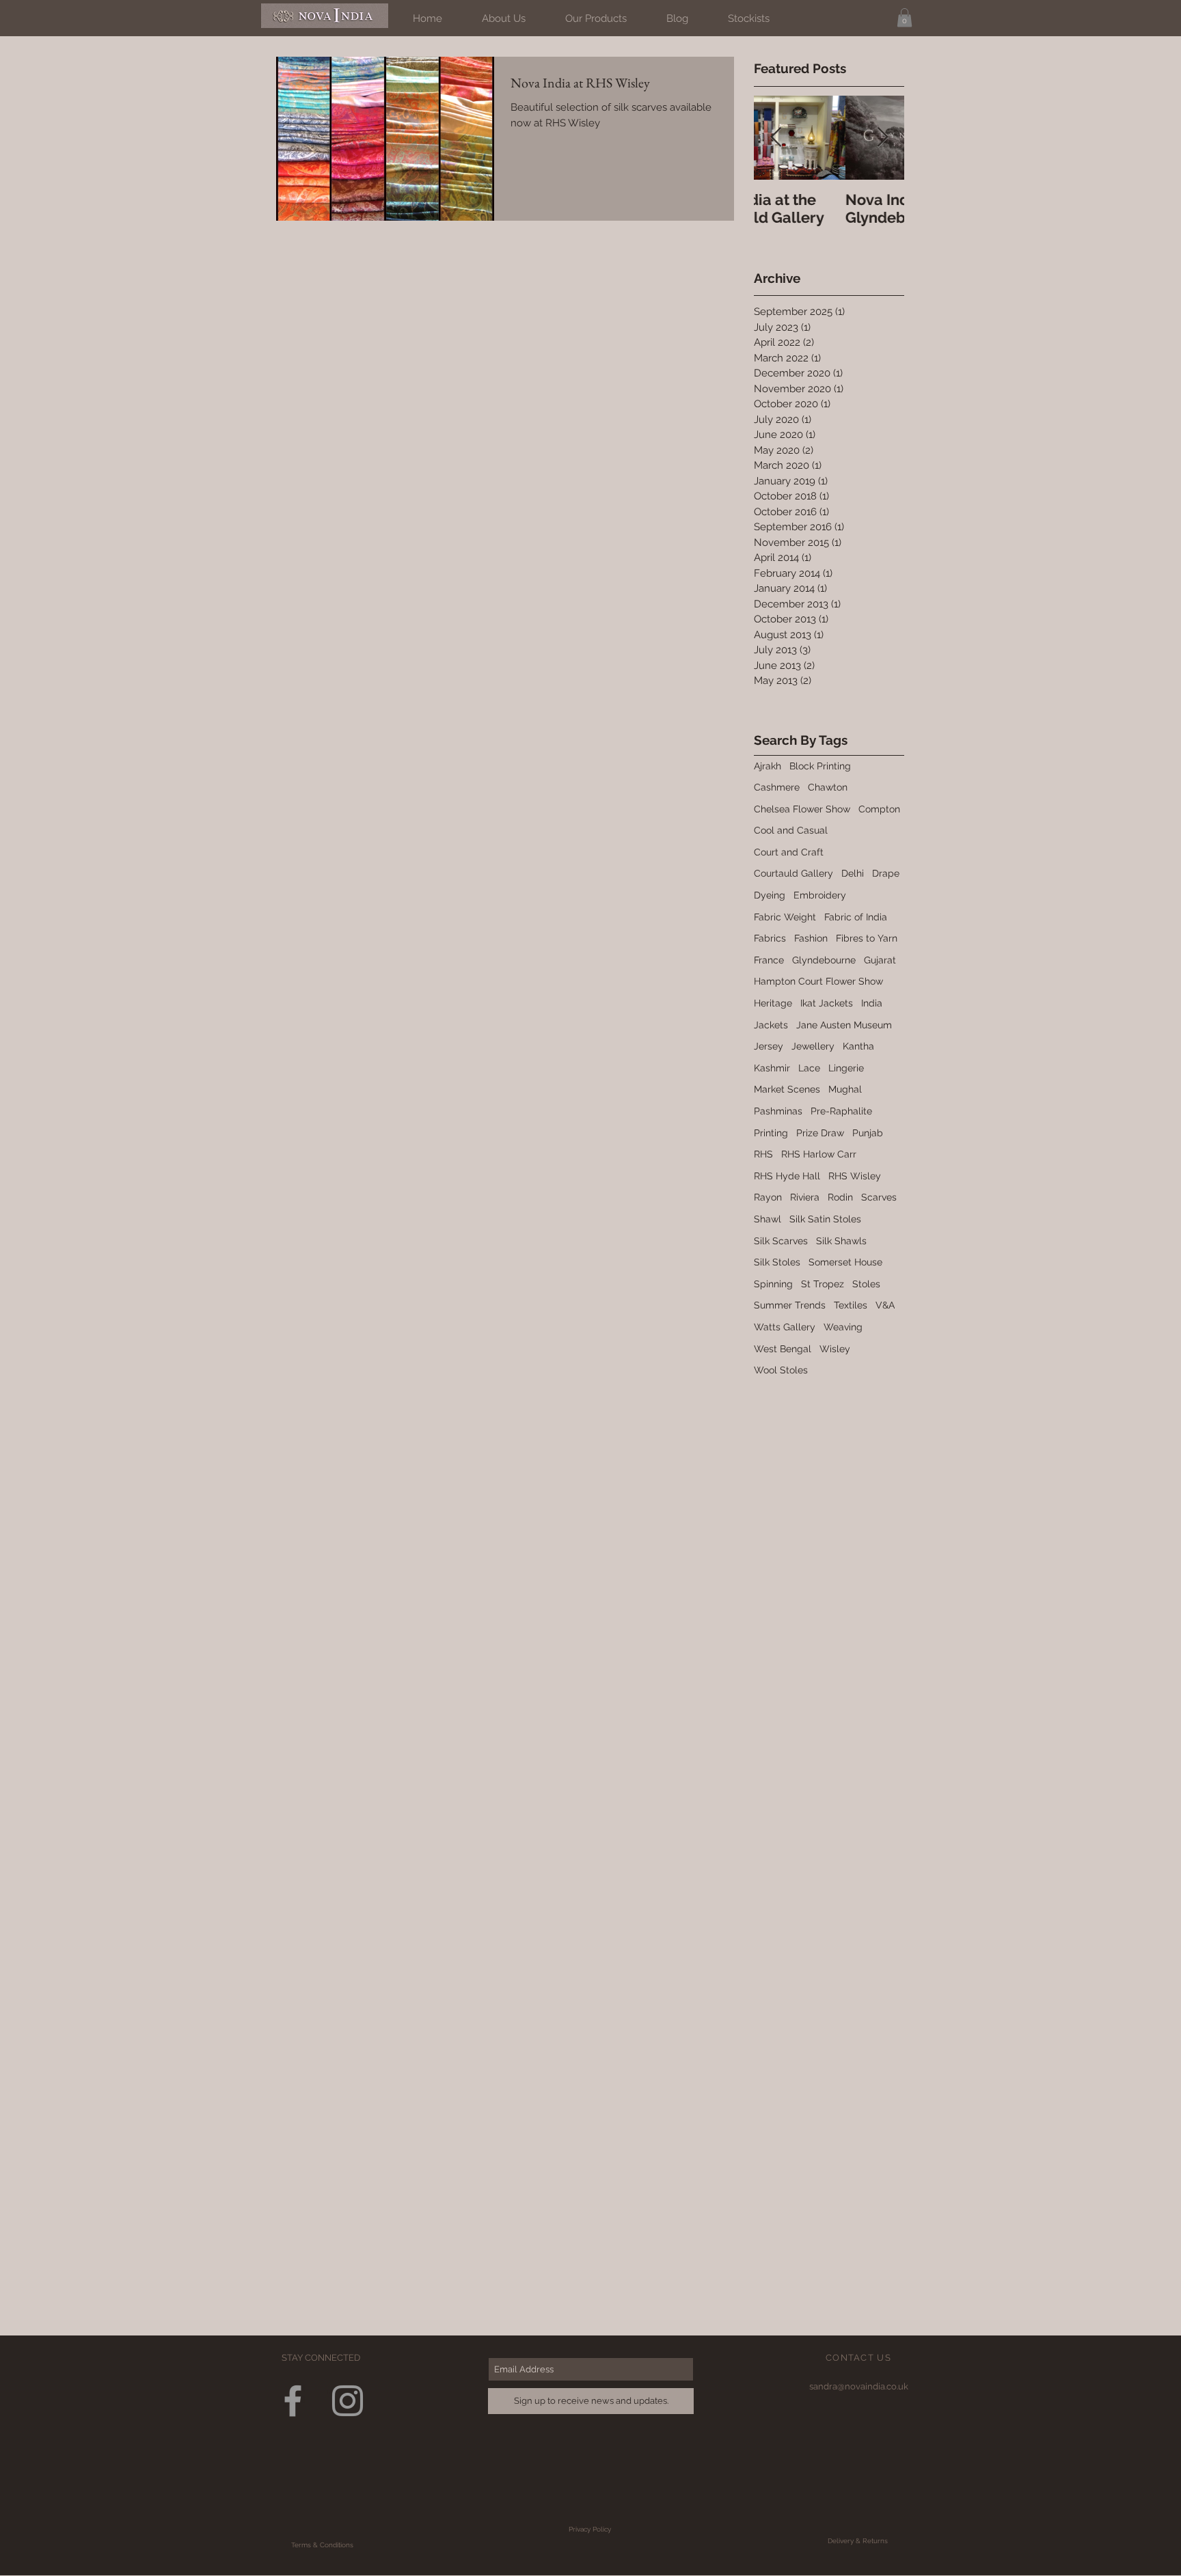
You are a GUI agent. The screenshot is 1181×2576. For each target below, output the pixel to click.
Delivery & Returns (858, 2541)
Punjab (868, 1133)
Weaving (843, 1327)
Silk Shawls (841, 1241)
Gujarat (880, 960)
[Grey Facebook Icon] (293, 2401)
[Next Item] (882, 138)
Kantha (858, 1046)
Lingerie (846, 1068)
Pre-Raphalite (841, 1111)
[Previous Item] (776, 138)
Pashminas (778, 1111)
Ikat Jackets (827, 1003)
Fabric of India (856, 917)
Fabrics (770, 938)
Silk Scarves (781, 1241)
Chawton (828, 787)
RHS (763, 1154)
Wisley (835, 1349)
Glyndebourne (824, 960)
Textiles (851, 1305)
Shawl (768, 1219)
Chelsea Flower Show (802, 809)
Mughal (845, 1089)
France (769, 960)
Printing (771, 1133)
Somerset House (845, 1262)
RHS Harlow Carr (819, 1154)
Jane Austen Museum (844, 1025)
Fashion (811, 938)
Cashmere (777, 787)
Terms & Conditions (322, 2545)
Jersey (769, 1046)
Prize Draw (820, 1133)
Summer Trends (790, 1305)
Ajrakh (768, 766)
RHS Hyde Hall (787, 1176)
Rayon (768, 1197)
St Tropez (823, 1284)
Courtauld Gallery (793, 873)
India (872, 1003)
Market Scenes (787, 1089)
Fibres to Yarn (867, 938)
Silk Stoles (777, 1262)
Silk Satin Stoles (825, 1219)
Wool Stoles (781, 1370)
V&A (885, 1305)
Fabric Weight (785, 917)
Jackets (771, 1025)
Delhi (853, 873)
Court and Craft (789, 852)
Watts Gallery (785, 1327)
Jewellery (813, 1046)
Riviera (805, 1197)
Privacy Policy (590, 2529)
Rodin (840, 1197)
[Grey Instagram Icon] (348, 2401)
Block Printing (820, 766)
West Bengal (783, 1349)
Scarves (879, 1197)
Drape (886, 873)
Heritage (773, 1003)
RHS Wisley (855, 1176)
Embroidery (820, 895)
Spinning (773, 1284)
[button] (905, 17)
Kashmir (772, 1068)
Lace (809, 1068)
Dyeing (770, 895)
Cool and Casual (791, 830)
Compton (879, 809)
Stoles (866, 1284)
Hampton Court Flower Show (818, 981)
